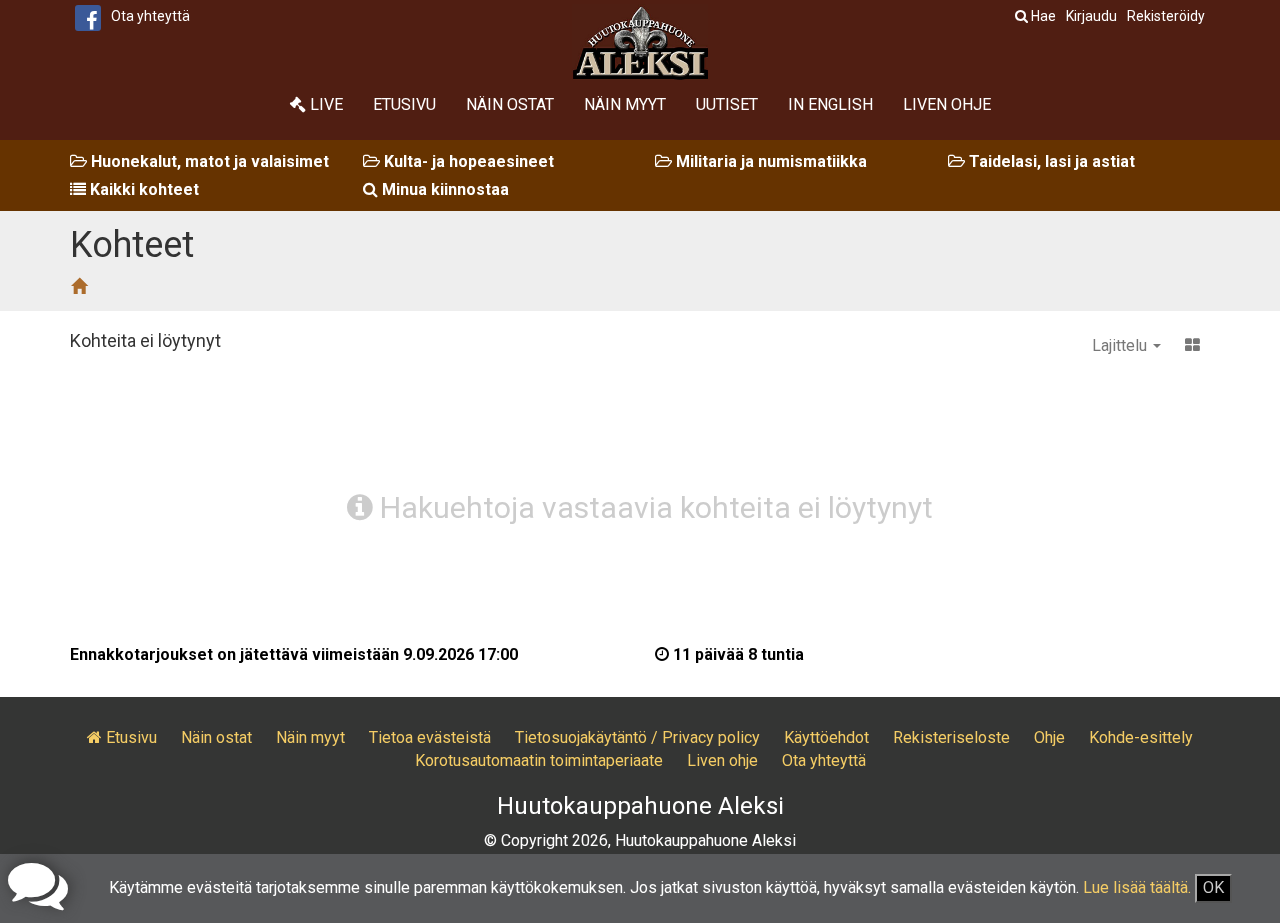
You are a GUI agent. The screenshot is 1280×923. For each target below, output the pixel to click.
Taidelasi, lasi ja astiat (1050, 161)
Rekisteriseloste (951, 737)
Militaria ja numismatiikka (769, 161)
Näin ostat (510, 104)
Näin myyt (625, 104)
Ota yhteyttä (150, 16)
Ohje (1049, 737)
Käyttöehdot (826, 737)
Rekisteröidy (1166, 16)
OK (1213, 887)
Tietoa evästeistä (430, 737)
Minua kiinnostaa (443, 189)
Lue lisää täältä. (1137, 887)
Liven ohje (947, 104)
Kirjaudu (1091, 16)
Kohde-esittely (1141, 737)
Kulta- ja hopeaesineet (467, 161)
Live (324, 104)
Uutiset (727, 104)
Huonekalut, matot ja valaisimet (208, 161)
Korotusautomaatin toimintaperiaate (539, 760)
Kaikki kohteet (142, 189)
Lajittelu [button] (1121, 345)
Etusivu (404, 104)
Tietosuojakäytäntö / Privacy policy (637, 737)
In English (830, 104)
